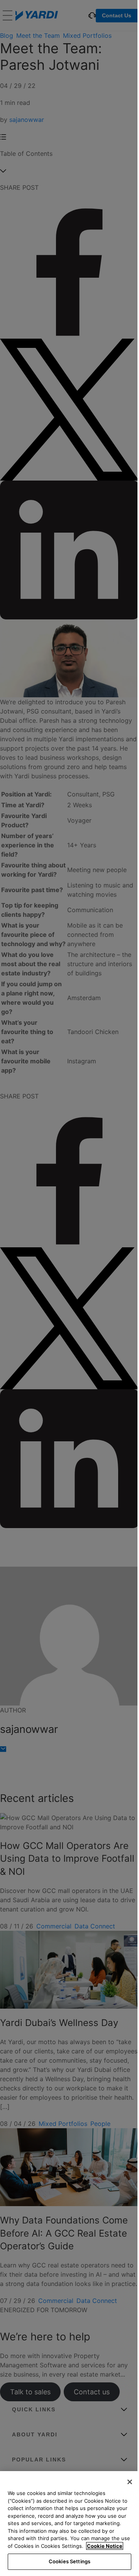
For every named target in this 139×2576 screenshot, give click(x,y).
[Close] (130, 2482)
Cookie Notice (105, 2546)
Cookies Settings (69, 2561)
